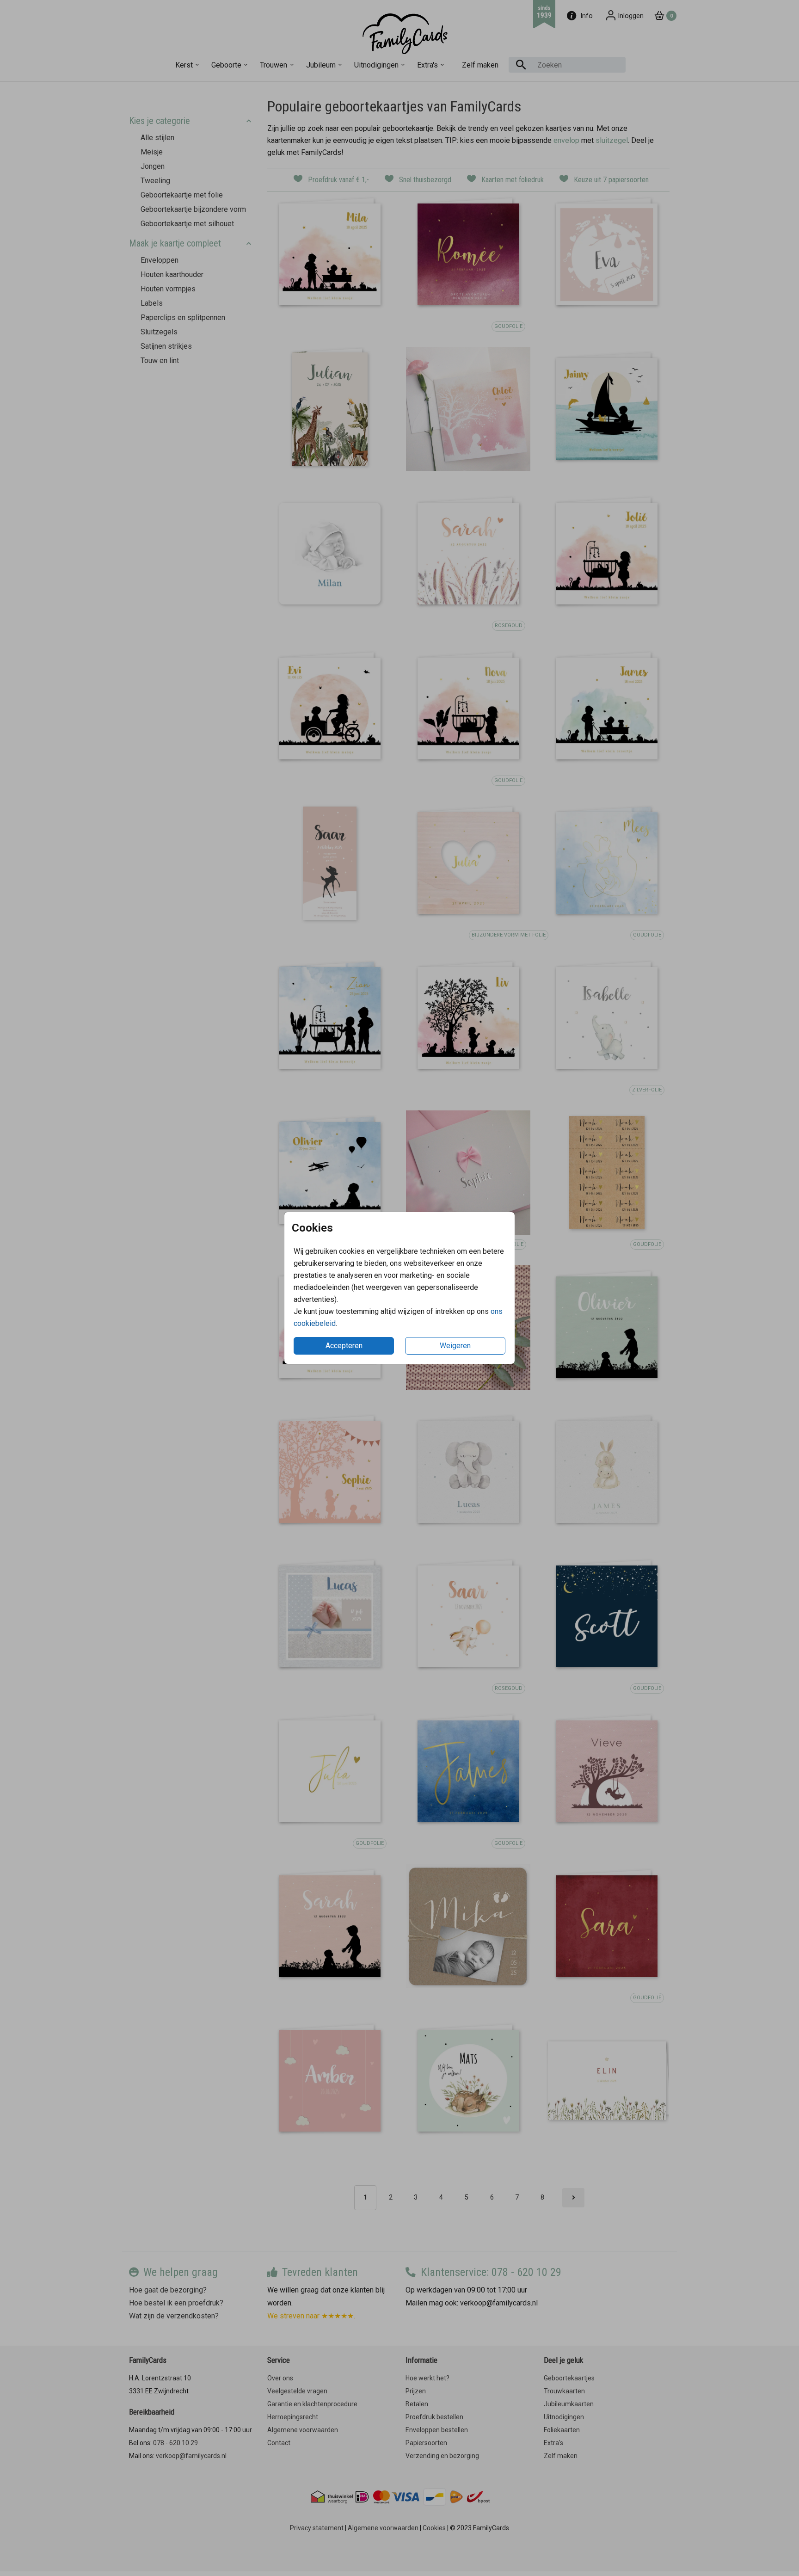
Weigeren (455, 1346)
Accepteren (344, 1346)
